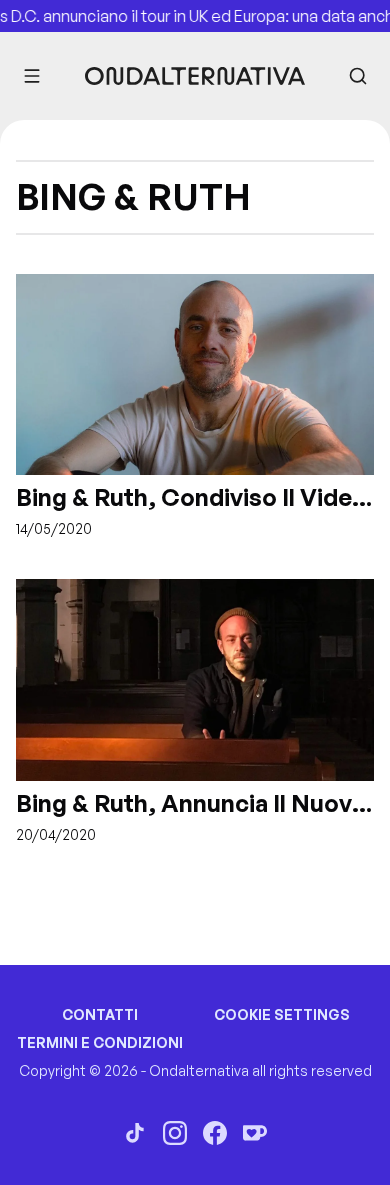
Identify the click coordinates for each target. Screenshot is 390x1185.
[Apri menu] (32, 76)
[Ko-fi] (255, 1133)
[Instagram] (175, 1133)
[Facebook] (215, 1133)
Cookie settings (282, 1014)
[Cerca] (358, 76)
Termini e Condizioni (100, 1042)
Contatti (100, 1014)
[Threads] (135, 1133)
